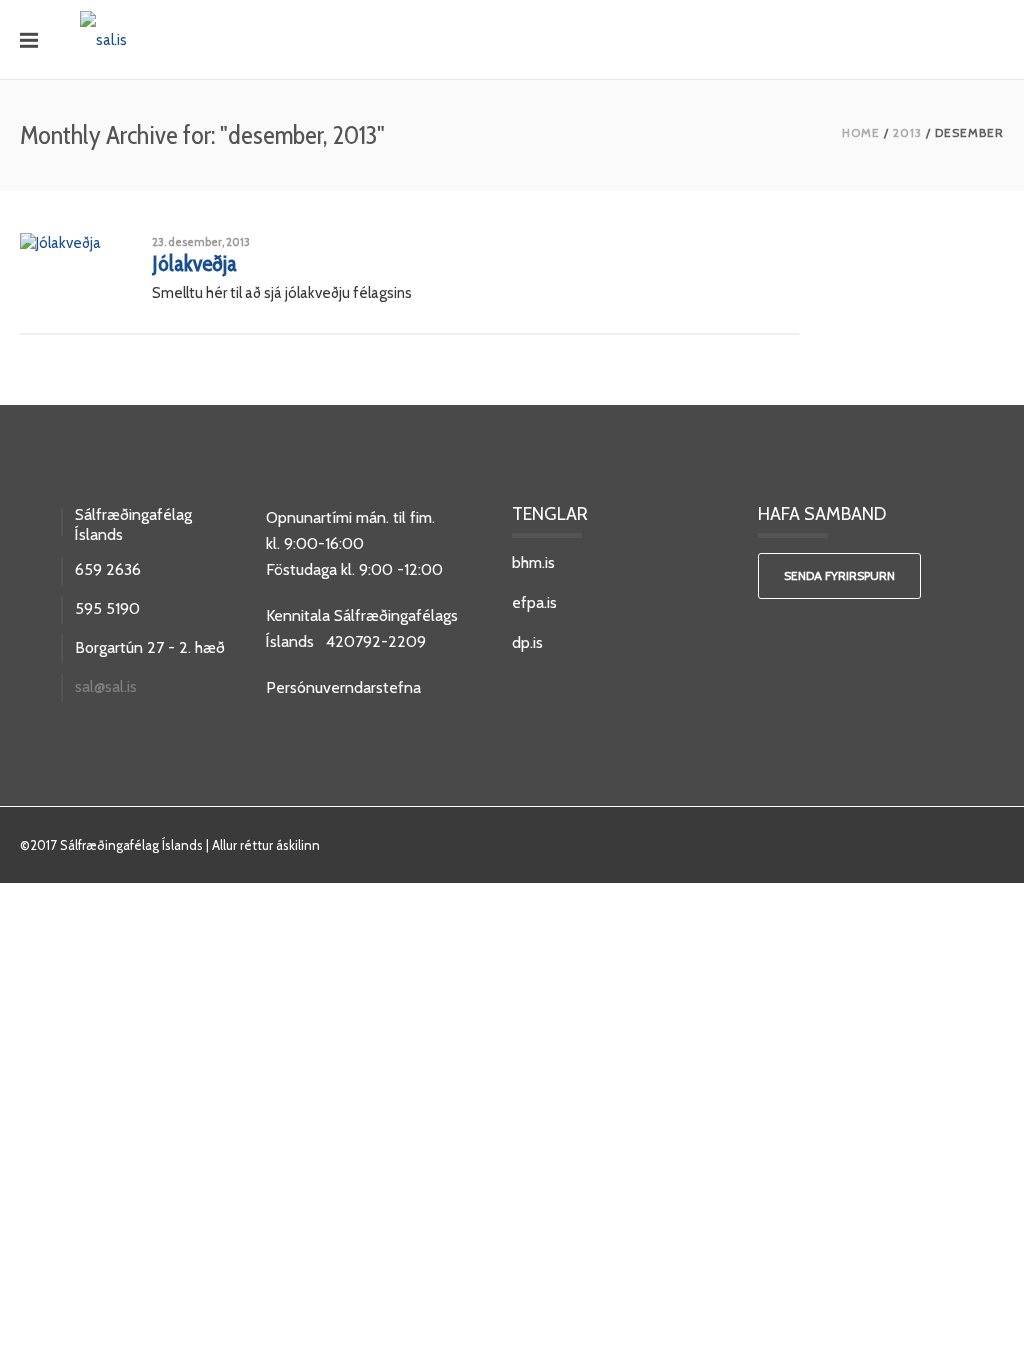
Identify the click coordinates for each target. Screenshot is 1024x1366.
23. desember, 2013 (201, 242)
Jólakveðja (194, 263)
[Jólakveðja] (60, 241)
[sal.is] (103, 39)
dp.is (527, 642)
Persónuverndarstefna (343, 687)
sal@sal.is (106, 687)
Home (861, 132)
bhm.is (533, 562)
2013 (907, 132)
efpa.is (534, 602)
